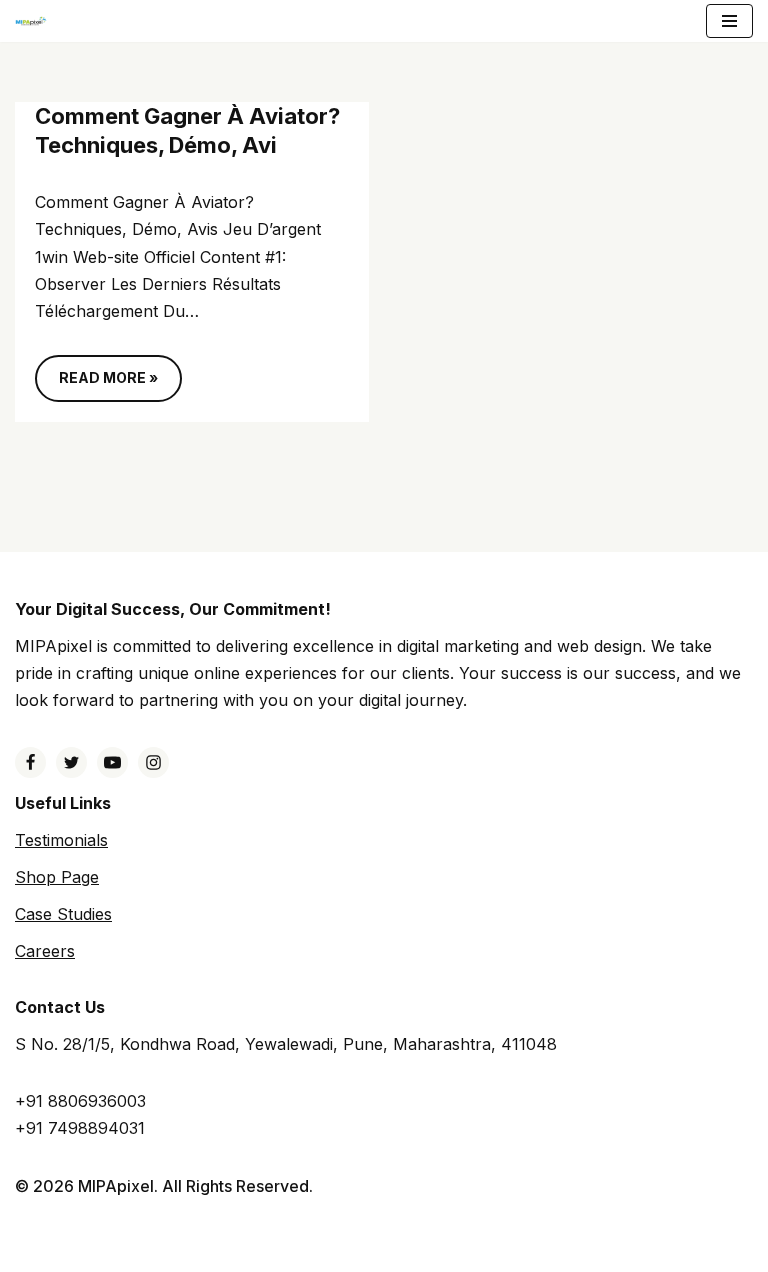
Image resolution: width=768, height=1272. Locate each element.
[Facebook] (30, 762)
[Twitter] (71, 762)
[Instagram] (153, 762)
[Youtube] (112, 762)
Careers (45, 951)
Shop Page (57, 877)
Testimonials (61, 840)
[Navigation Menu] (729, 21)
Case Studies (63, 914)
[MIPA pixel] (31, 21)
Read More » (96, 384)
